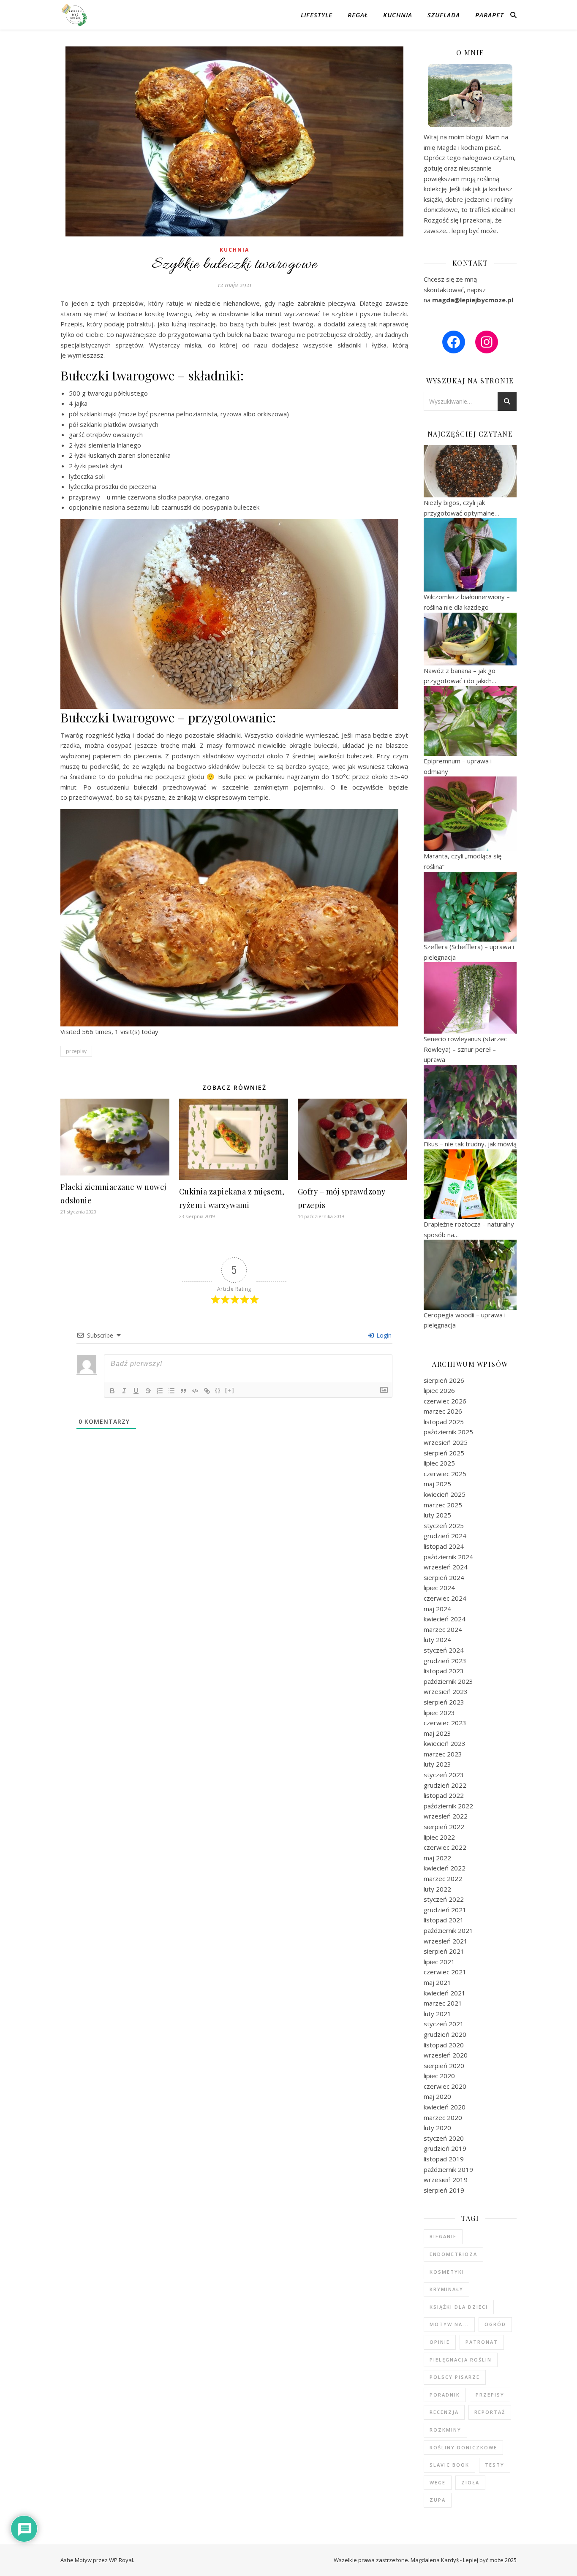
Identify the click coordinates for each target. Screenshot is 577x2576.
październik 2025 (448, 1432)
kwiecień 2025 (445, 1494)
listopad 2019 (444, 2159)
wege (438, 2482)
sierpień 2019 (444, 2190)
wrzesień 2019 (446, 2180)
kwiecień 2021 (445, 1993)
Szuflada (444, 15)
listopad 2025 (444, 1422)
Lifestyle (317, 15)
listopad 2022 (444, 1795)
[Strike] (148, 1391)
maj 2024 (437, 1609)
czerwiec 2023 (445, 1723)
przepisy (76, 1051)
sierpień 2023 (444, 1702)
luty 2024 (437, 1640)
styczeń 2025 (444, 1526)
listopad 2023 (444, 1671)
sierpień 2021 (444, 1951)
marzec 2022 (443, 1878)
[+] (230, 1390)
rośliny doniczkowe (463, 2447)
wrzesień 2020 (446, 2055)
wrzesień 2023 (446, 1691)
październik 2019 (448, 2169)
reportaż (490, 2412)
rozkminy (445, 2430)
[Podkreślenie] (136, 1391)
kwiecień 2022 (445, 1868)
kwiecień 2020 (445, 2107)
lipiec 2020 (439, 2076)
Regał (358, 15)
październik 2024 (448, 1557)
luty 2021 (437, 2014)
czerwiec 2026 (445, 1401)
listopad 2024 (444, 1546)
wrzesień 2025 (446, 1442)
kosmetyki (447, 2272)
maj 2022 (437, 1858)
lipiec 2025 (439, 1463)
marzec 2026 (443, 1411)
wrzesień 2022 (446, 1816)
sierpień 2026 (444, 1380)
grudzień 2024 (445, 1536)
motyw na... (449, 2324)
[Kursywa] (124, 1391)
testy (495, 2465)
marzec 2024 (443, 1629)
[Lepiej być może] (75, 15)
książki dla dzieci (459, 2307)
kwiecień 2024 (445, 1619)
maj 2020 (437, 2096)
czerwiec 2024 (445, 1598)
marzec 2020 (443, 2117)
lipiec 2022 (439, 1837)
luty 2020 (437, 2128)
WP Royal (121, 2560)
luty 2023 (437, 1764)
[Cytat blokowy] (183, 1391)
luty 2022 (437, 1889)
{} (218, 1390)
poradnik (445, 2395)
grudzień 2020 (445, 2034)
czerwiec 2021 (445, 1972)
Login (383, 1335)
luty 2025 (437, 1515)
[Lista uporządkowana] (160, 1391)
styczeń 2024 (444, 1650)
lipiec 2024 (439, 1588)
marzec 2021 (443, 2003)
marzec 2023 (443, 1754)
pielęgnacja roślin (461, 2360)
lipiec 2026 (439, 1390)
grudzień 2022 (445, 1785)
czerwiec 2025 (445, 1474)
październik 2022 (448, 1806)
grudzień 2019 (445, 2148)
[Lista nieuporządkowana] (171, 1391)
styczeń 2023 (444, 1775)
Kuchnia (398, 15)
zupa (438, 2500)
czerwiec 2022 (445, 1847)
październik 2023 (448, 1681)
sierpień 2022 (444, 1827)
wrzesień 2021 (446, 1941)
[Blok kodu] (195, 1391)
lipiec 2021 (439, 1962)
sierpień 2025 (444, 1453)
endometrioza (453, 2254)
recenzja (444, 2412)
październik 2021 (448, 1930)
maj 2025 (437, 1484)
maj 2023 (437, 1733)
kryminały (446, 2289)
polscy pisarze (455, 2377)
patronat (482, 2342)
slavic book (449, 2465)
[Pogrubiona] (112, 1391)
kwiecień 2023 (445, 1743)
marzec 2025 (443, 1505)
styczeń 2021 (444, 2024)
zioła (470, 2482)
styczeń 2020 (444, 2138)
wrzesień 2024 (446, 1567)
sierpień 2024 (444, 1577)
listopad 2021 (444, 1920)
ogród (495, 2324)
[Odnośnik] (207, 1391)
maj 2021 (437, 1982)
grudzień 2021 (445, 1910)
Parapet (490, 15)
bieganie (443, 2236)
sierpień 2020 (444, 2066)
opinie (440, 2342)
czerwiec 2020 (445, 2086)
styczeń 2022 (444, 1899)
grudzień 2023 (445, 1661)
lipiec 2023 (439, 1713)
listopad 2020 (444, 2045)
